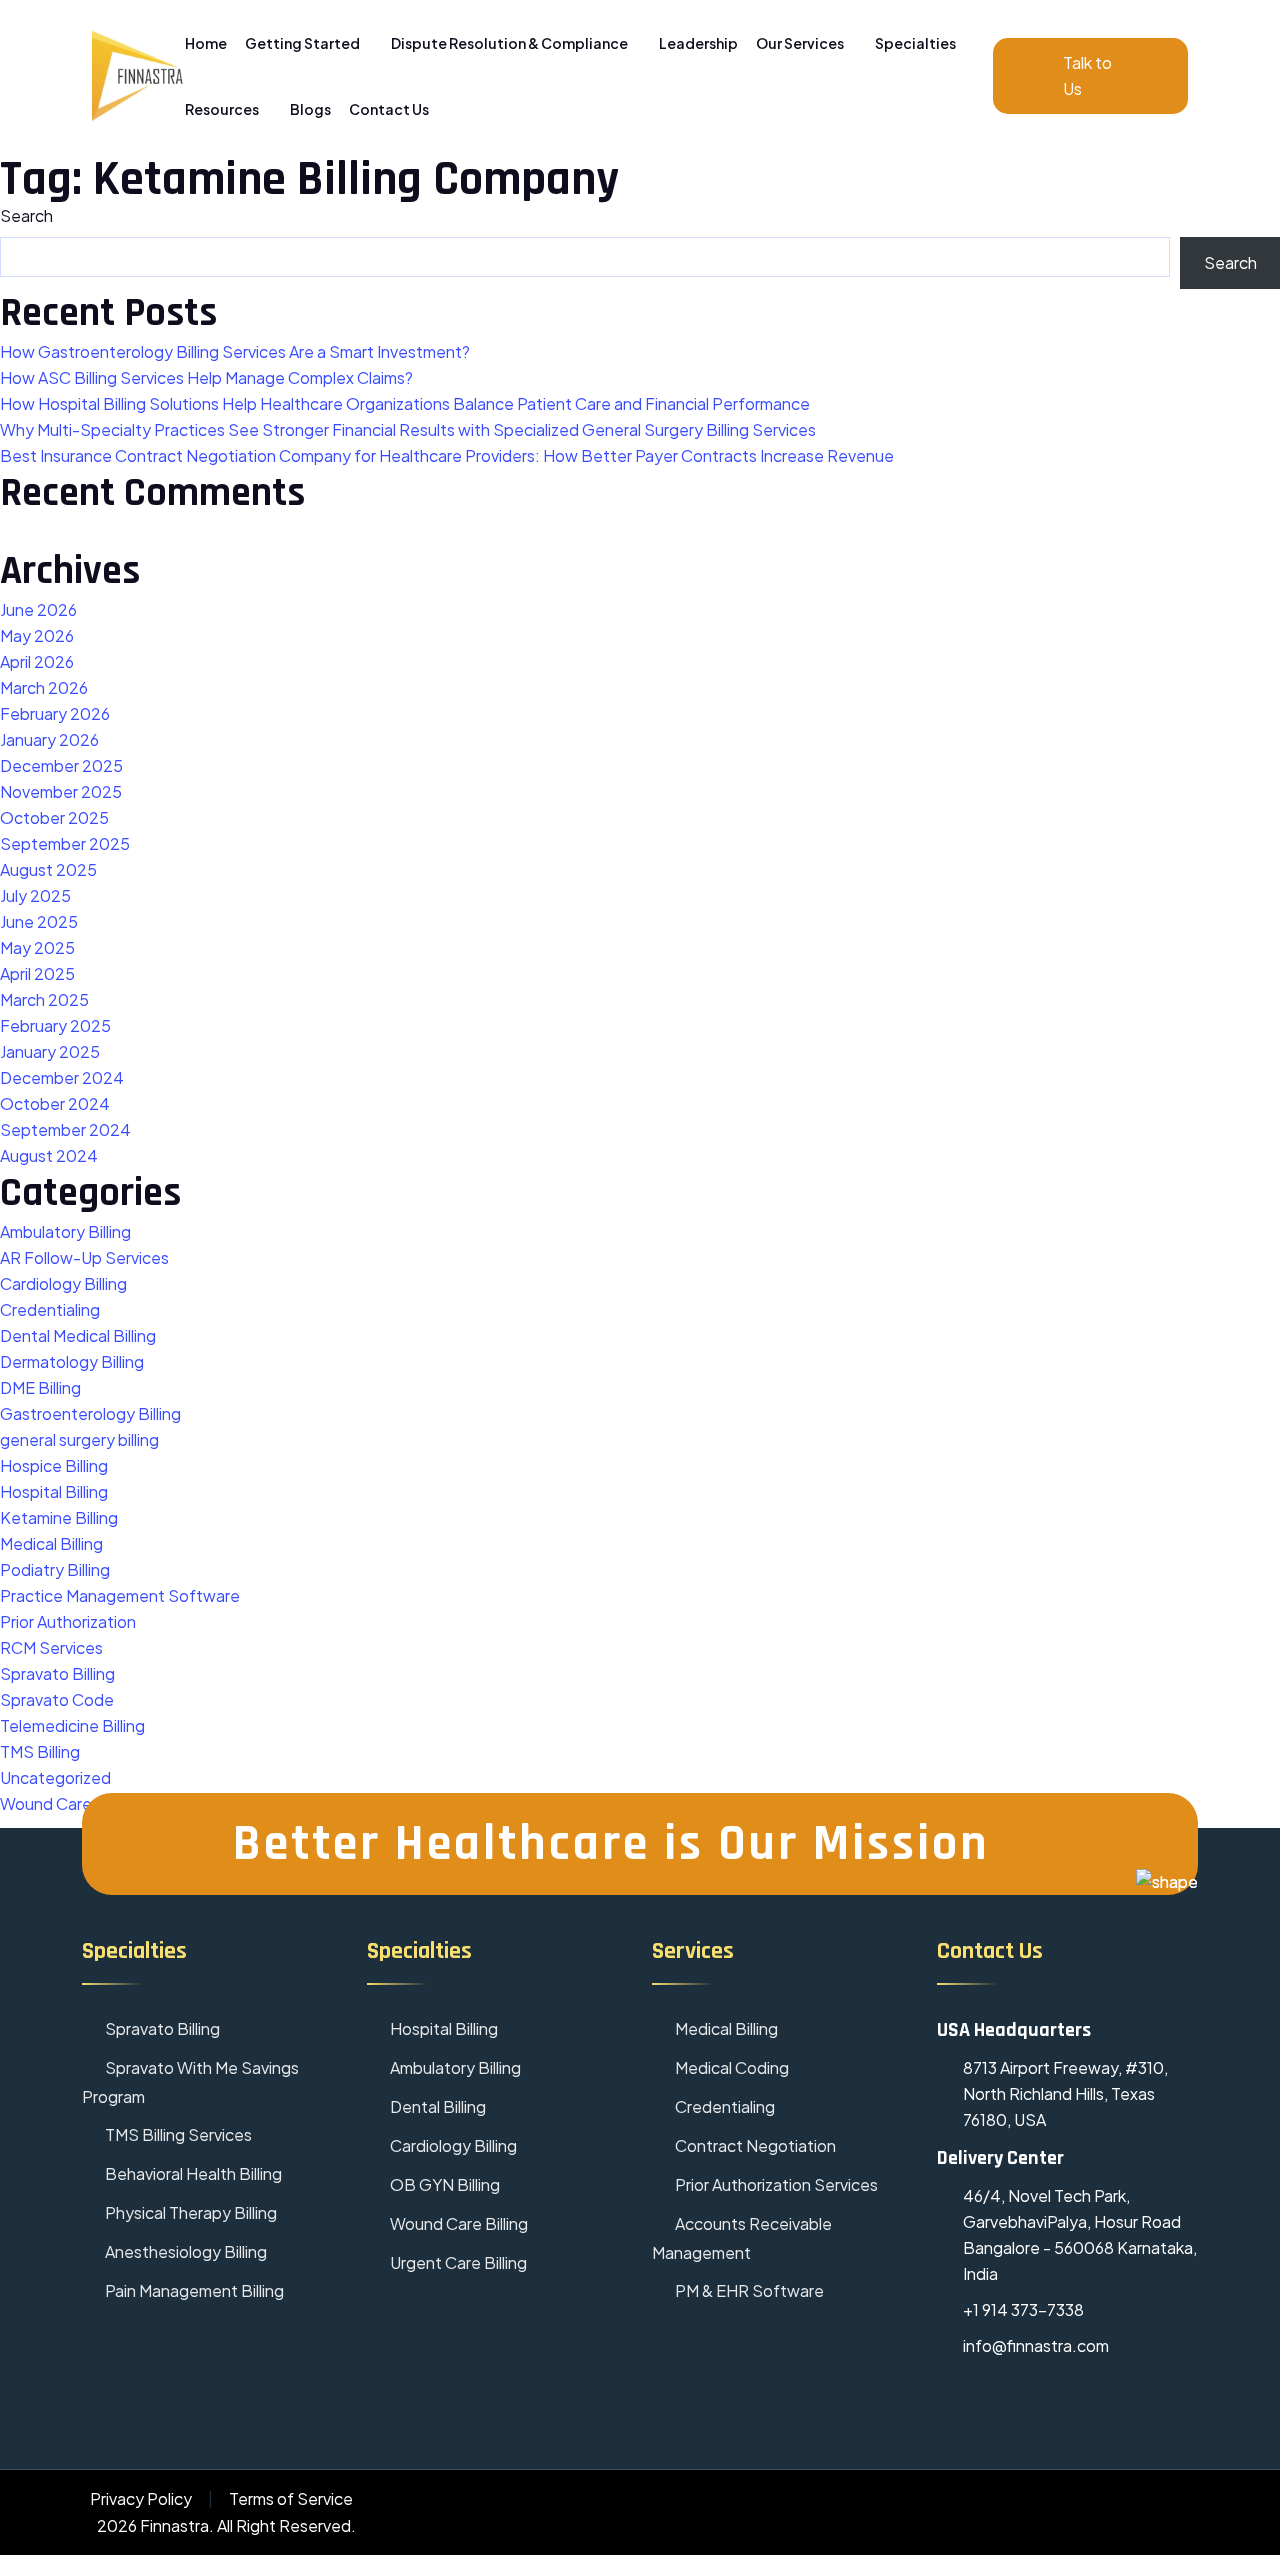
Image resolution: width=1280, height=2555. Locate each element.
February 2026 (55, 713)
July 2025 (35, 895)
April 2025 (37, 973)
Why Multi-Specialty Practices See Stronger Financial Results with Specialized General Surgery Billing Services (408, 429)
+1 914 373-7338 (1023, 2309)
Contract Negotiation (754, 2145)
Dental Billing (436, 2106)
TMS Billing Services (177, 2134)
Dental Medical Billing (78, 1335)
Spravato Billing (57, 1673)
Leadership (698, 43)
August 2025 (48, 869)
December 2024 (62, 1077)
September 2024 (65, 1129)
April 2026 (37, 661)
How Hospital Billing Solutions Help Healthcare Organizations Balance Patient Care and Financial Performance (405, 403)
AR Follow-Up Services (84, 1257)
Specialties (916, 43)
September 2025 (65, 843)
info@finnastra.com (1036, 2345)
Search (26, 215)
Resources (223, 109)
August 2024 (49, 1155)
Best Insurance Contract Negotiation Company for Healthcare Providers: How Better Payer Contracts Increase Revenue (447, 455)
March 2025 (44, 999)
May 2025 (37, 947)
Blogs (310, 109)
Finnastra (174, 2525)
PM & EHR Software (748, 2290)
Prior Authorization (68, 1621)
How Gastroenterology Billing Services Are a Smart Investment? (235, 351)
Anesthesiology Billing (184, 2251)
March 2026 (44, 687)
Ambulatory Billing (65, 1231)
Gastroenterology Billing (90, 1413)
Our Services (801, 43)
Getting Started (303, 43)
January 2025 (50, 1051)
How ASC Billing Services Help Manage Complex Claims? (206, 377)
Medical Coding (730, 2067)
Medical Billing (51, 1543)
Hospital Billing (54, 1491)
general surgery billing (79, 1439)
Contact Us (389, 109)
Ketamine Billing (59, 1517)
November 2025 (61, 791)
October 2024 (55, 1103)
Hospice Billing (54, 1465)
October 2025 (54, 817)
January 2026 (49, 739)
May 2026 (37, 635)
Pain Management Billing (193, 2290)
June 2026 (38, 609)
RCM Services (51, 1647)
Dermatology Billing (72, 1361)
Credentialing (50, 1309)
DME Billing (40, 1387)
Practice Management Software (120, 1595)
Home (206, 43)
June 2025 (39, 921)
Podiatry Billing (55, 1569)
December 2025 (61, 765)
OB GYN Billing (443, 2184)
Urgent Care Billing (457, 2262)
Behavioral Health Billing (192, 2173)
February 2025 (55, 1025)
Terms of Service (291, 2498)
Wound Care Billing (457, 2223)
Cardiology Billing (63, 1283)
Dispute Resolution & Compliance (510, 43)
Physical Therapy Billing (189, 2212)
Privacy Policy (141, 2498)
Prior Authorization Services (775, 2184)
